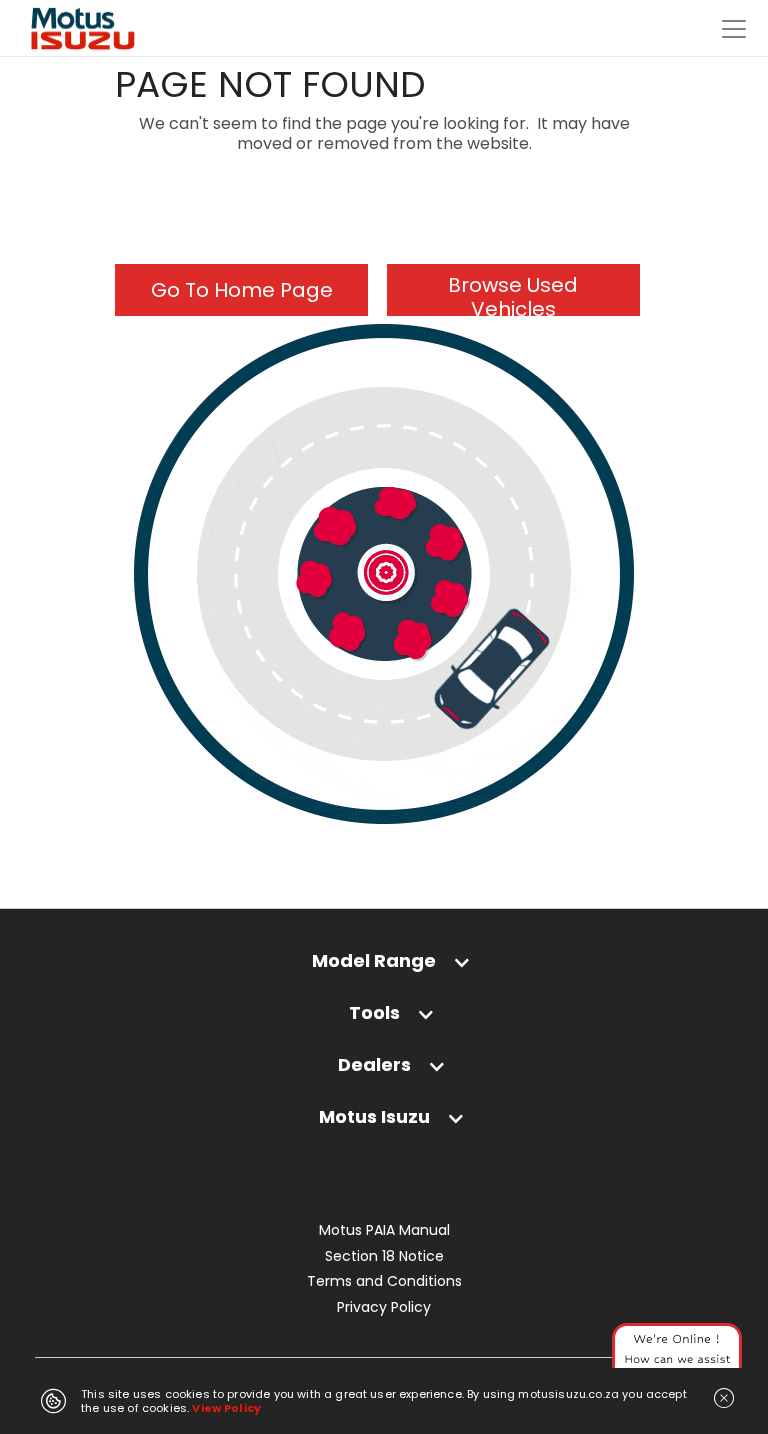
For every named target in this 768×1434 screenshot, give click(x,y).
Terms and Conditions (384, 1281)
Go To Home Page (242, 290)
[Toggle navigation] (734, 29)
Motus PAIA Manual (384, 1230)
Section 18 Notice (384, 1256)
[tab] (384, 970)
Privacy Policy (384, 1307)
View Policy (226, 1408)
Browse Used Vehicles (513, 293)
